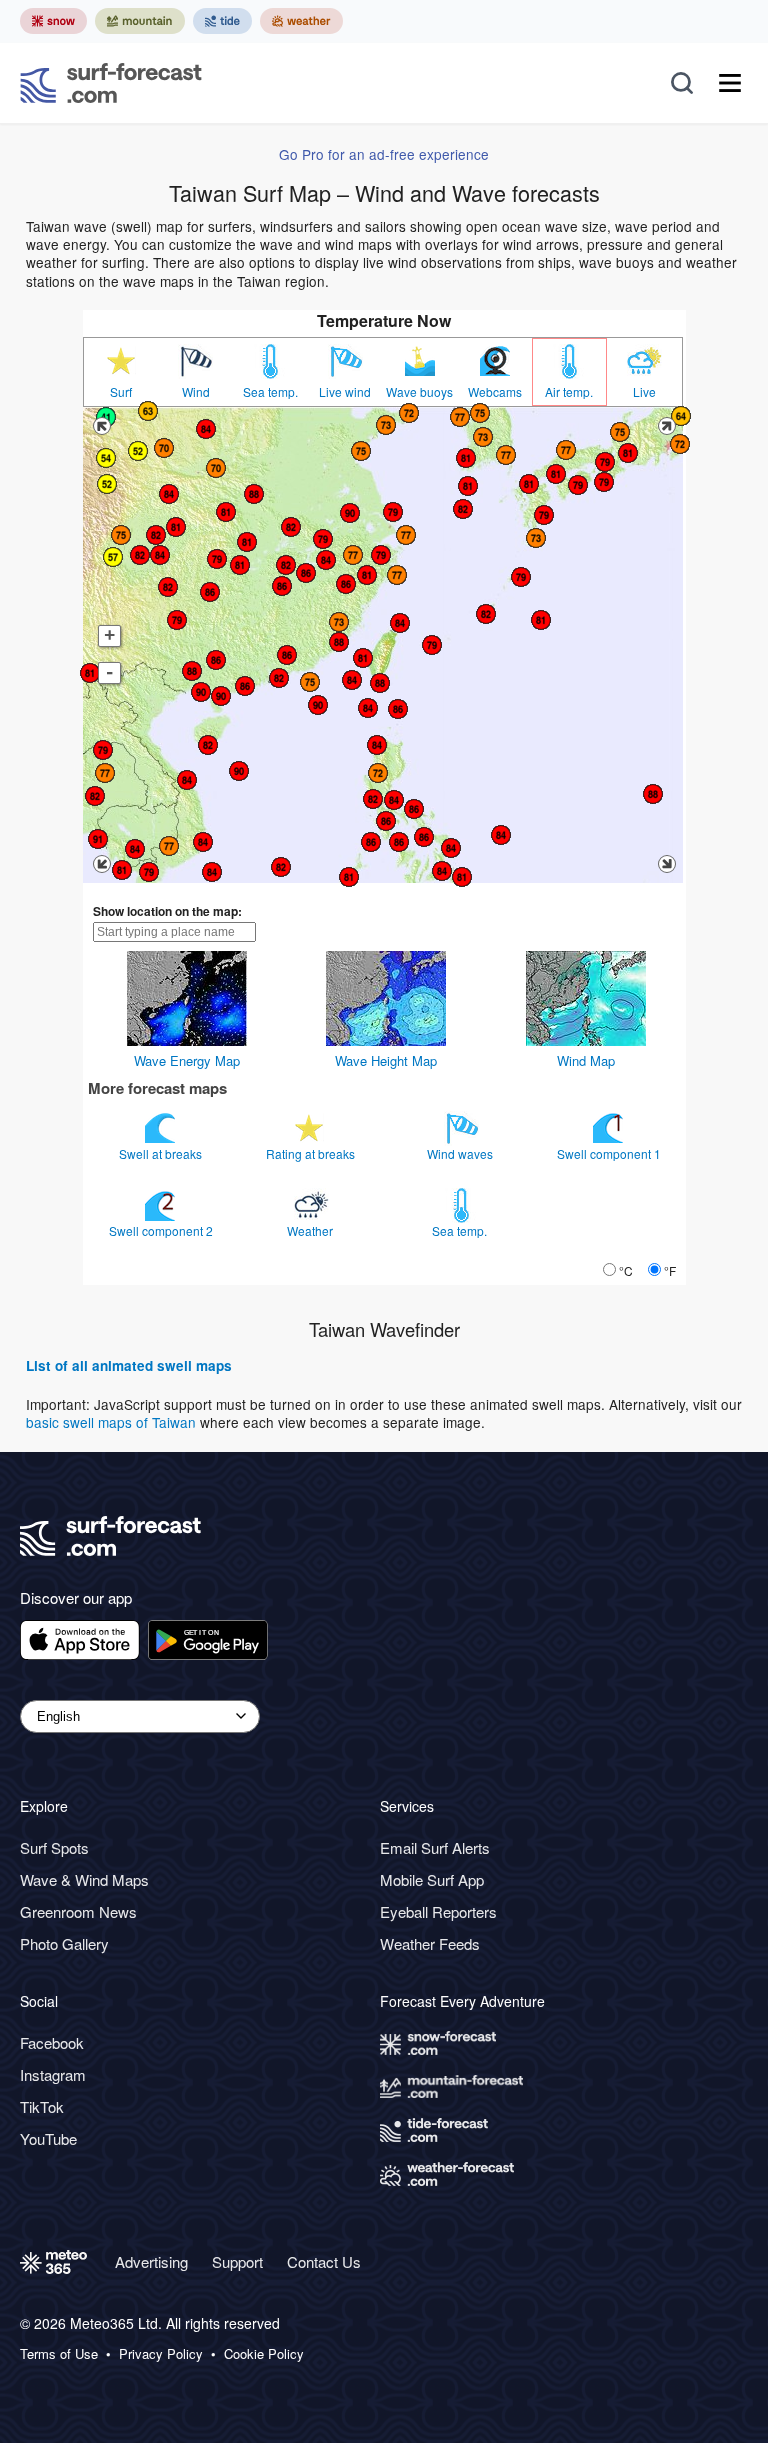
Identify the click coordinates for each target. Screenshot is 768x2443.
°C (626, 1270)
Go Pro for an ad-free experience (384, 154)
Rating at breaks (312, 1153)
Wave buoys (419, 392)
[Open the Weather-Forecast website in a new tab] (301, 21)
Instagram (53, 2074)
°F (670, 1270)
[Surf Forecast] (111, 83)
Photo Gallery (64, 1943)
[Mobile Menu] (730, 83)
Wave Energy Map (187, 1060)
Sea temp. (270, 392)
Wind (196, 392)
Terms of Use (59, 2354)
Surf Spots (54, 1847)
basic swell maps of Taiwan (111, 1422)
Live (644, 392)
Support (237, 2261)
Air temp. (569, 392)
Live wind (345, 392)
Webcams (495, 392)
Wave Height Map (386, 1060)
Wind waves (461, 1153)
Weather (311, 1230)
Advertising (151, 2261)
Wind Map (586, 1060)
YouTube (48, 2138)
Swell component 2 (162, 1230)
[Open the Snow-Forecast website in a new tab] (53, 21)
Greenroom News (78, 1911)
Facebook (52, 2042)
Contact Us (324, 2261)
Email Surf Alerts (435, 1847)
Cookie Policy (264, 2354)
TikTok (42, 2106)
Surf (121, 392)
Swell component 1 (610, 1153)
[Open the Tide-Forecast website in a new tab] (222, 21)
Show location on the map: (167, 911)
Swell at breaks (162, 1153)
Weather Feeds (430, 1943)
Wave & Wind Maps (84, 1879)
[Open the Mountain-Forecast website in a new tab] (140, 21)
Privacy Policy (161, 2354)
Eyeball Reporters (438, 1911)
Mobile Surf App (432, 1879)
